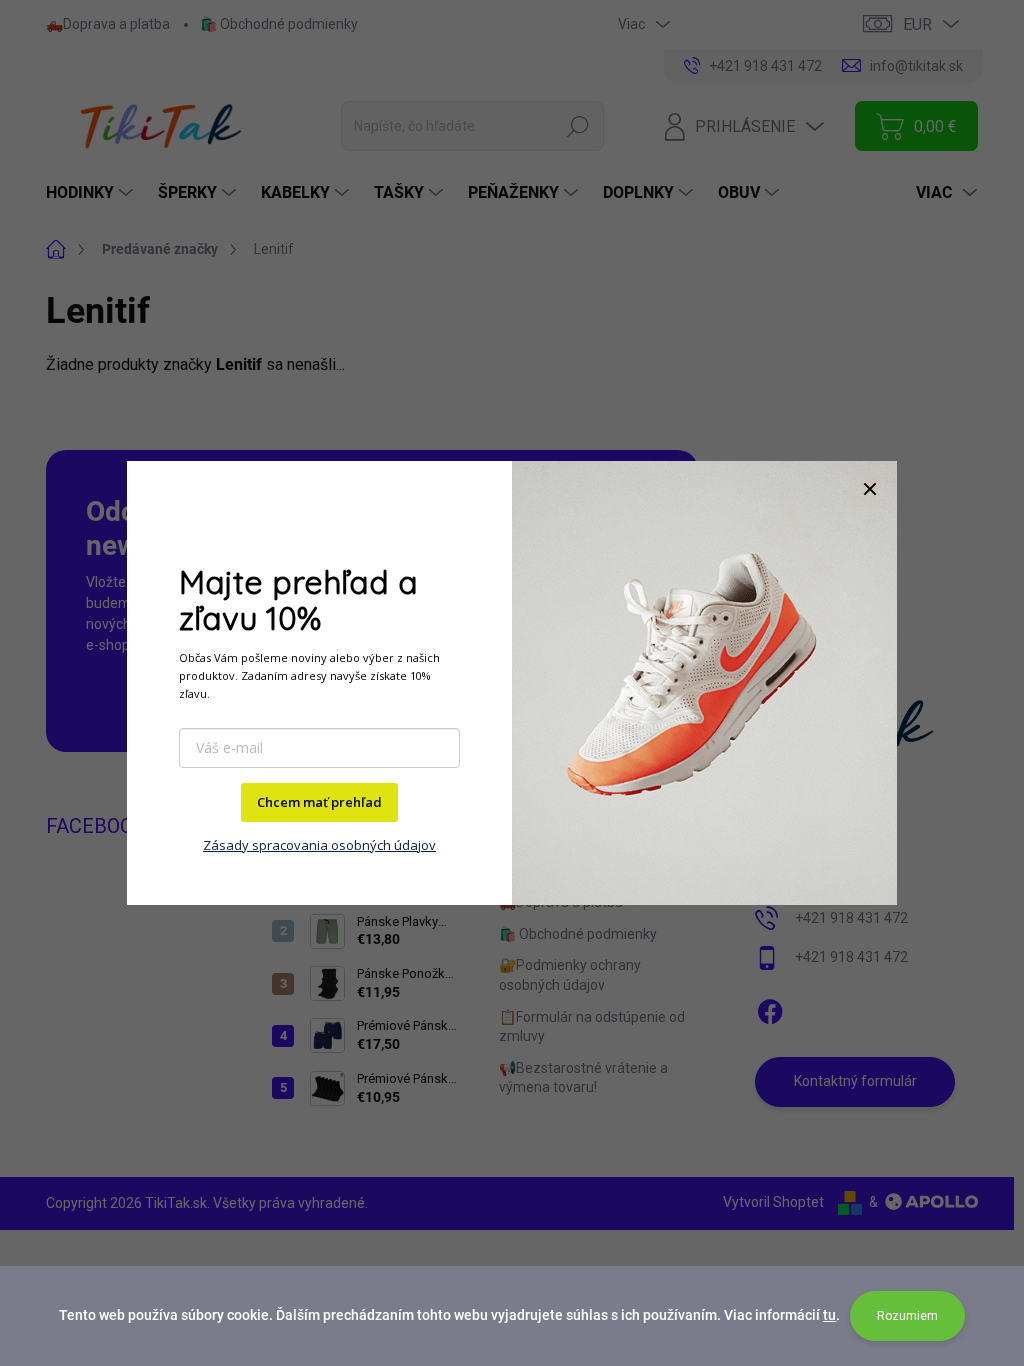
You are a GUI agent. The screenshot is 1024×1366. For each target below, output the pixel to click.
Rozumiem (907, 1316)
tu (829, 1315)
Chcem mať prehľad (319, 802)
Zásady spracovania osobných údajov (319, 845)
